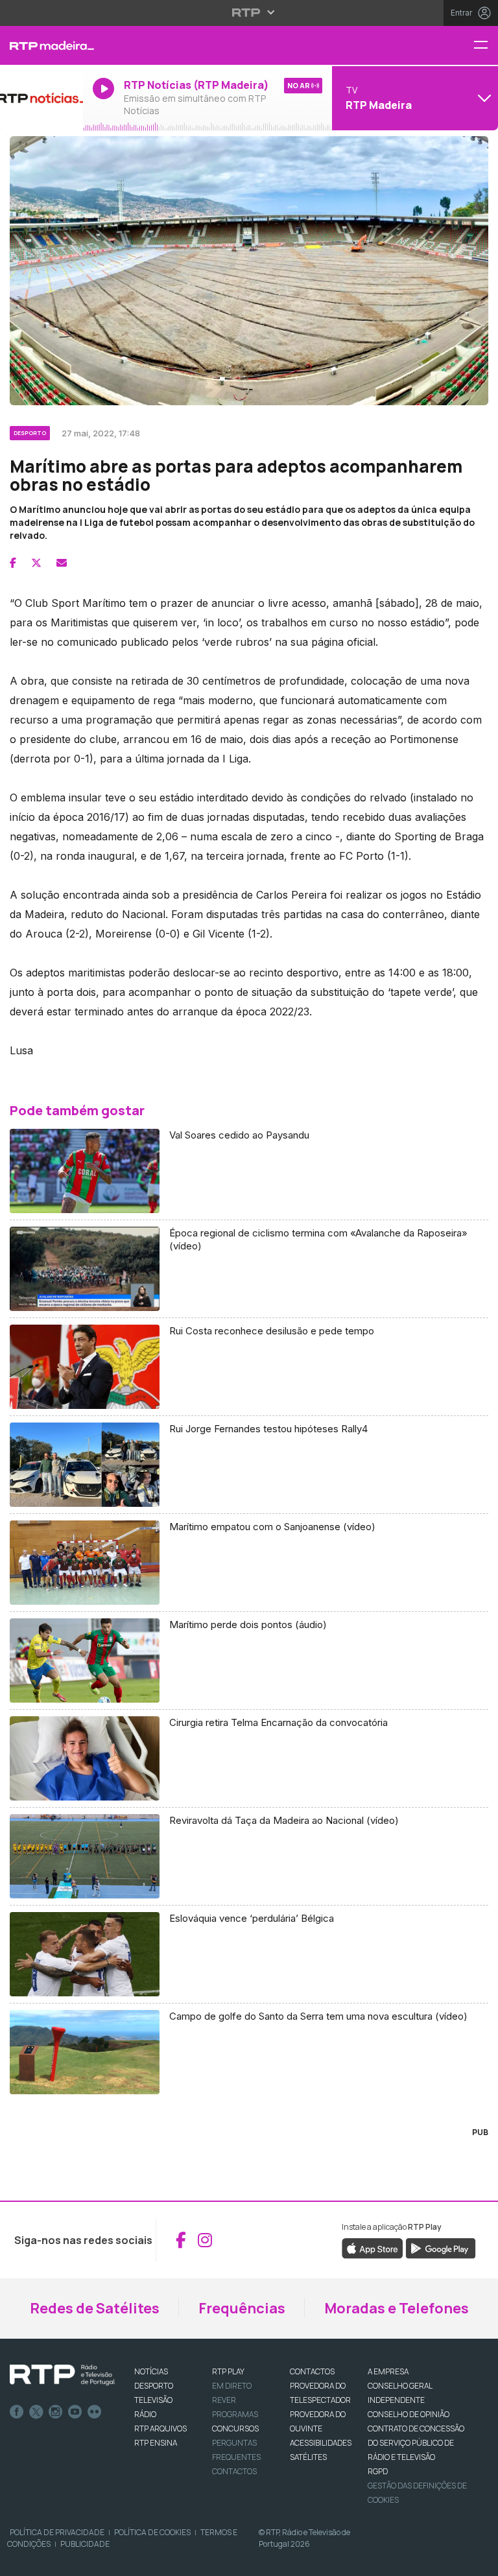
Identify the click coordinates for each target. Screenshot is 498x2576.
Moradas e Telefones (397, 2308)
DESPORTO (154, 2386)
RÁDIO (145, 2414)
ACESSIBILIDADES (321, 2443)
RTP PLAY (228, 2371)
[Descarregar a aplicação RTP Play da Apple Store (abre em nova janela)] (373, 2248)
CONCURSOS (235, 2428)
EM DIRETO (232, 2386)
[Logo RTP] (62, 2375)
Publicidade (85, 2544)
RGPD (378, 2471)
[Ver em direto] (41, 98)
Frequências (242, 2308)
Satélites (308, 2457)
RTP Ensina (156, 2443)
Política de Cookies (152, 2532)
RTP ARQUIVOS (160, 2428)
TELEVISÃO (153, 2400)
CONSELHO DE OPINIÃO (409, 2414)
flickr (95, 2412)
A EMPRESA (388, 2371)
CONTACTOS (312, 2371)
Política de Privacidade (57, 2532)
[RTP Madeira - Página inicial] (41, 45)
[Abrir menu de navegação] (486, 46)
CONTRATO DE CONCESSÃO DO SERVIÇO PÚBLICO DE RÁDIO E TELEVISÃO (416, 2443)
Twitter (36, 2412)
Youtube (75, 2412)
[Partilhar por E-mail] (62, 563)
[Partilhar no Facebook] (13, 563)
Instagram (56, 2412)
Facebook (17, 2412)
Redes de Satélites (95, 2308)
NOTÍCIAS (151, 2371)
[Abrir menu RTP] (249, 12)
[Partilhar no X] (36, 563)
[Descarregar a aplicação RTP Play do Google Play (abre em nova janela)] (441, 2248)
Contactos (234, 2471)
